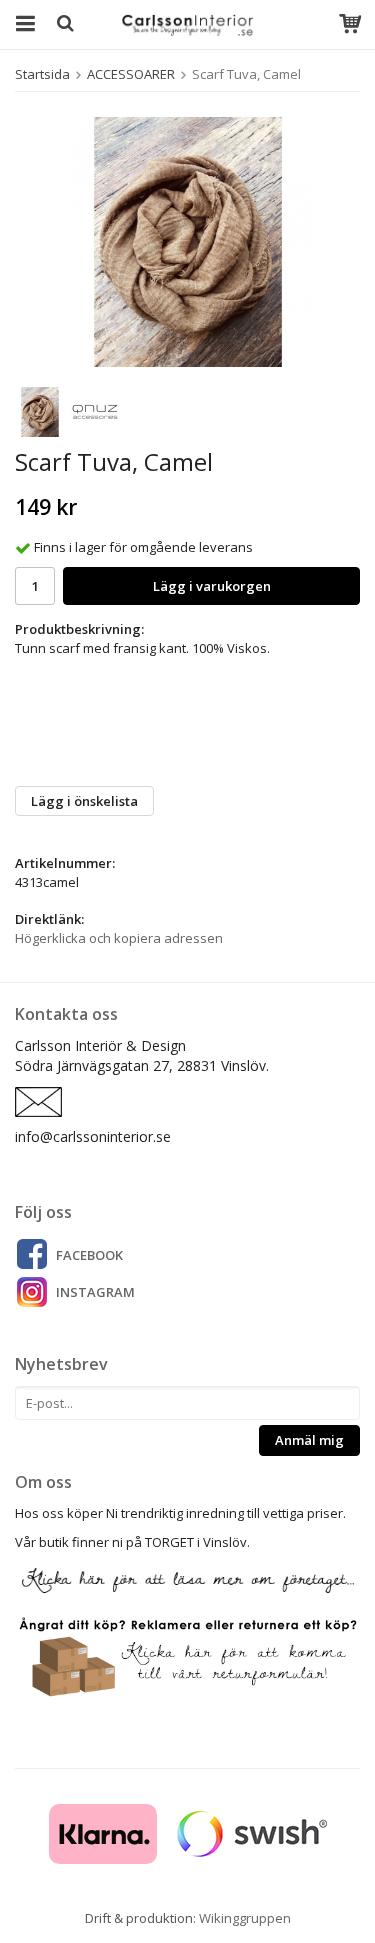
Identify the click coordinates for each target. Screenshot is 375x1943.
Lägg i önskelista (84, 801)
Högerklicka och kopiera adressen (119, 938)
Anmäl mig (309, 1440)
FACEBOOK (89, 1255)
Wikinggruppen (245, 1918)
